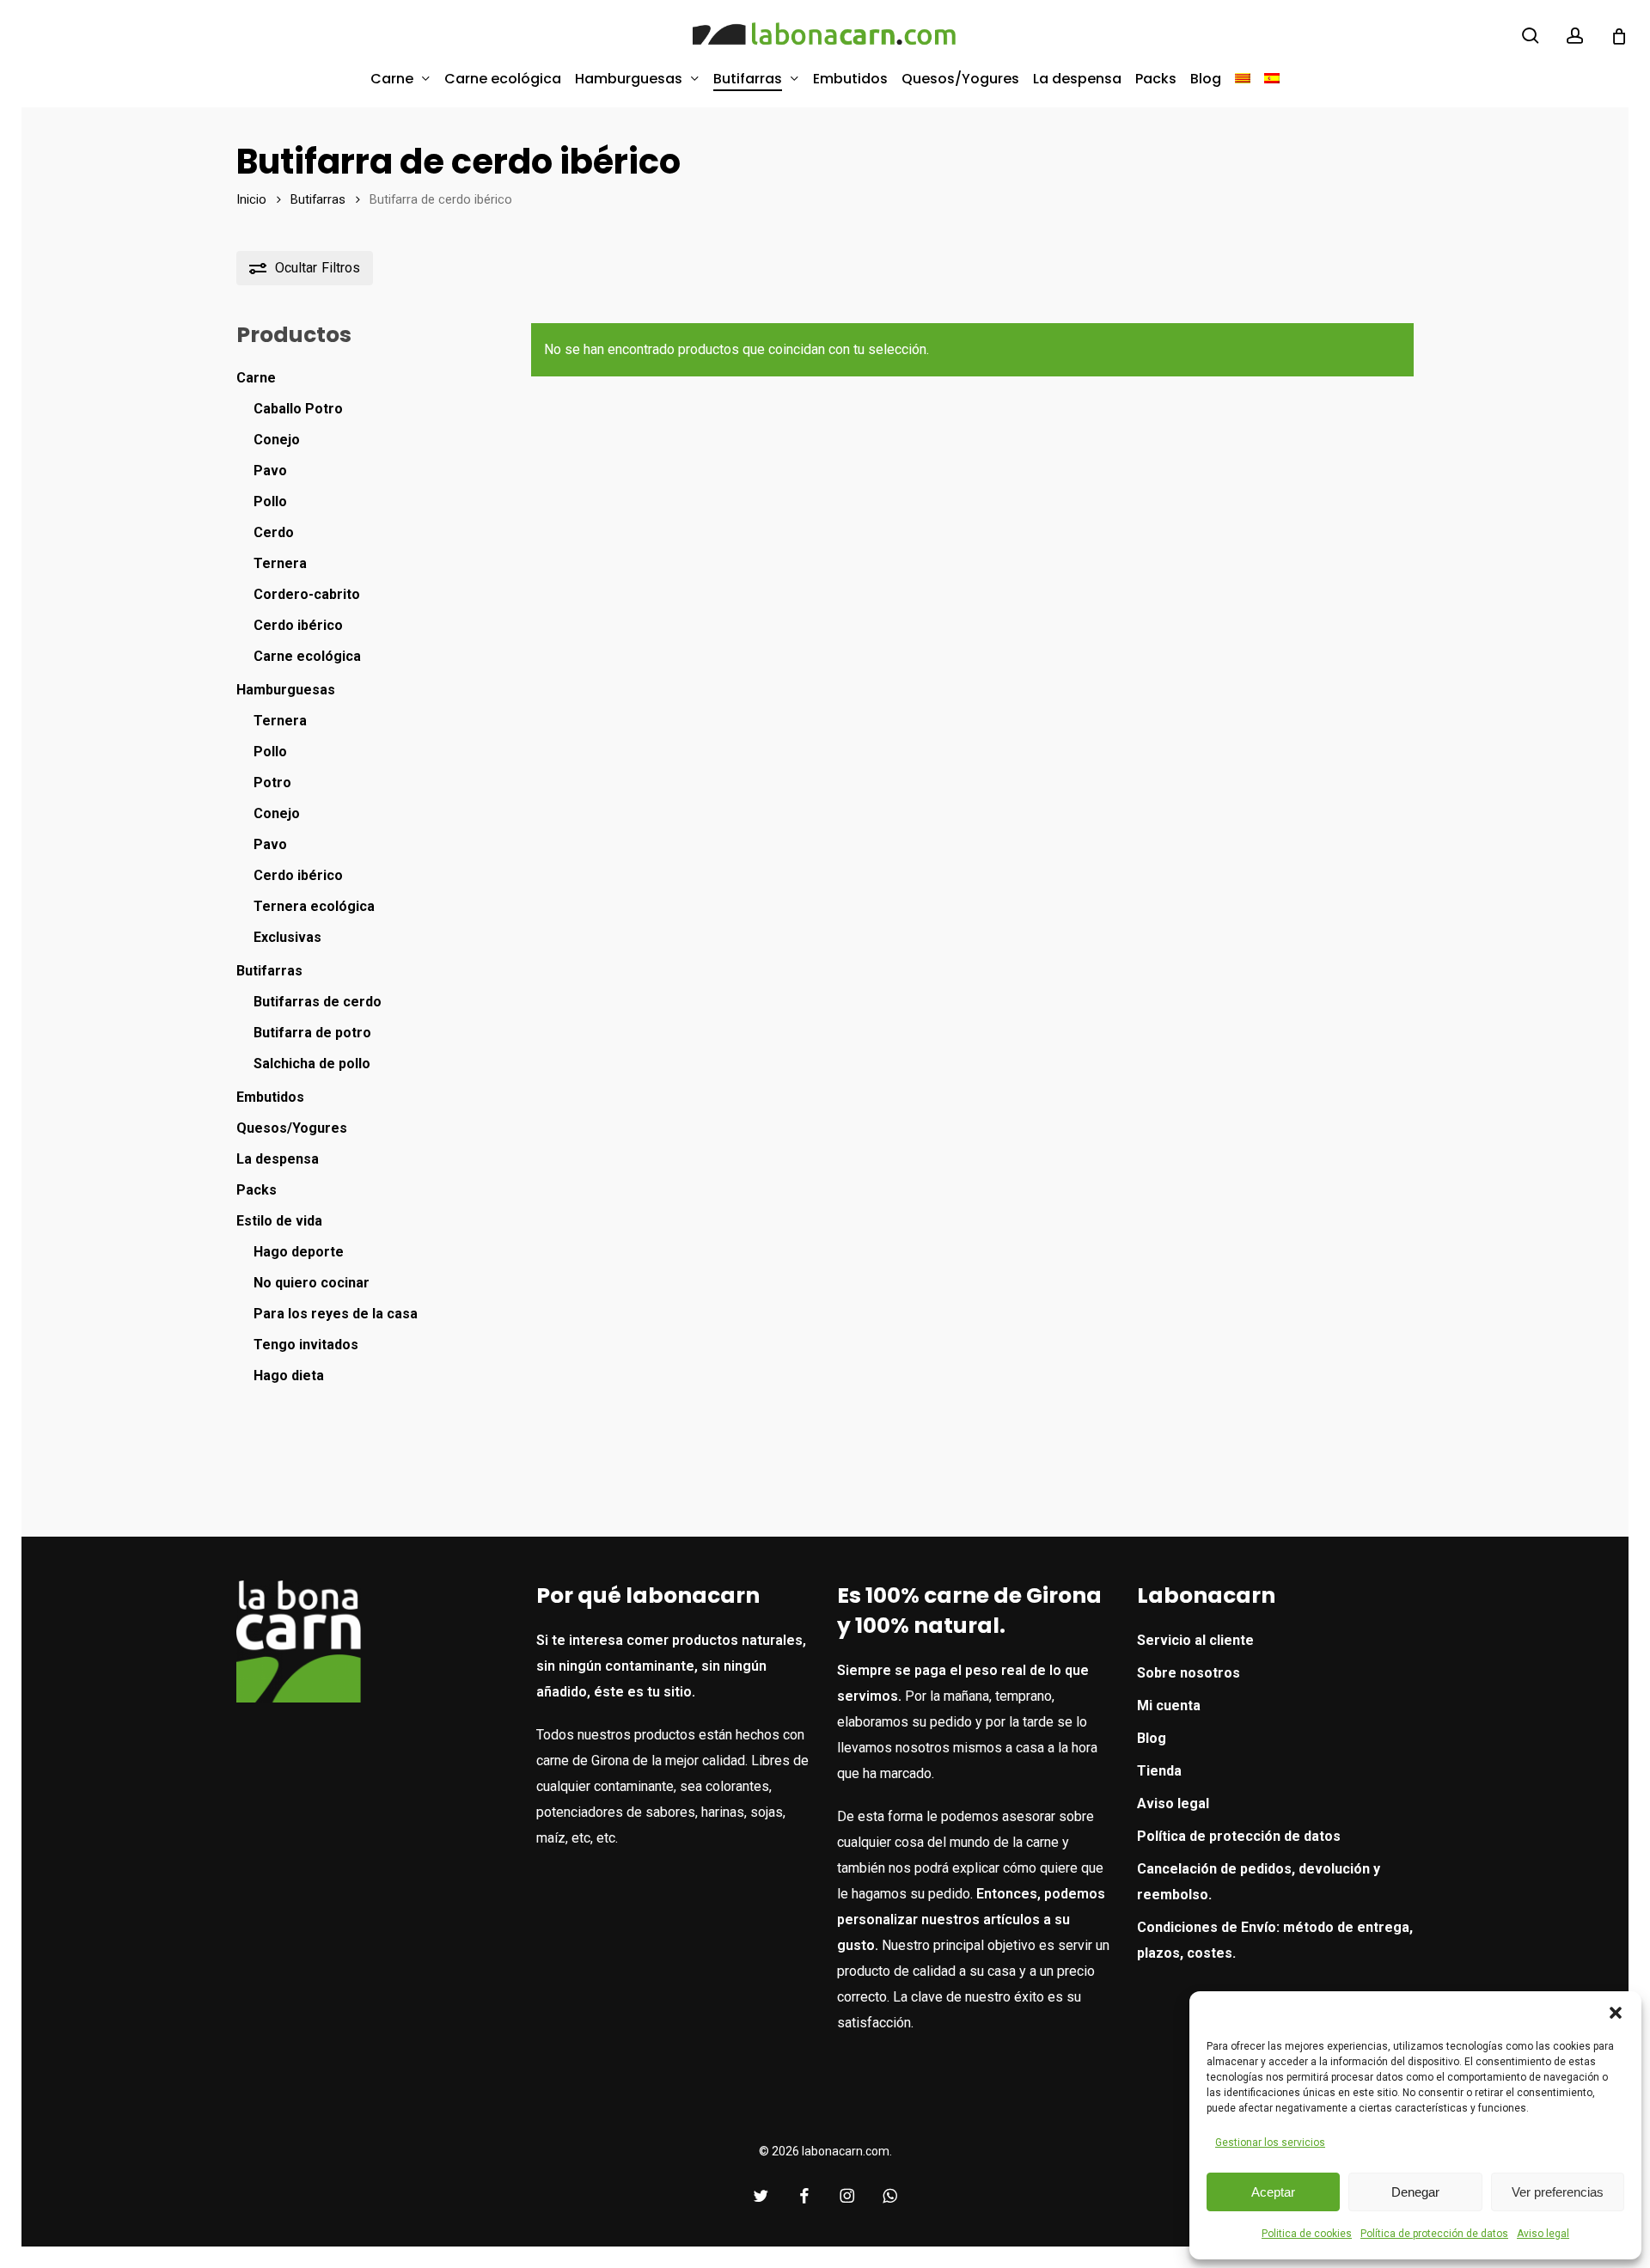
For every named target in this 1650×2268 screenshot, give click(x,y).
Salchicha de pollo (312, 1064)
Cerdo (274, 532)
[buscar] (1531, 36)
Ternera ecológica (314, 906)
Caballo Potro (298, 409)
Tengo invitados (306, 1345)
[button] (1616, 2013)
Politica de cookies (1307, 2234)
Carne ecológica (307, 656)
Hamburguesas (286, 690)
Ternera (280, 563)
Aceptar (1273, 2192)
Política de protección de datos (1434, 2234)
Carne (256, 378)
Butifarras (318, 199)
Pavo (270, 471)
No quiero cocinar (312, 1283)
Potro (272, 782)
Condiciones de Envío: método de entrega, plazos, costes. (1275, 1940)
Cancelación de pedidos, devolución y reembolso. (1259, 1882)
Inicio (251, 199)
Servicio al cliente (1195, 1640)
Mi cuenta (1169, 1706)
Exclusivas (287, 937)
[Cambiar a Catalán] (1243, 79)
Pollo (270, 501)
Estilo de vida (279, 1221)
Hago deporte (299, 1252)
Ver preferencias (1558, 2192)
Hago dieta (289, 1375)
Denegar (1415, 2192)
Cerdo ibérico (298, 625)
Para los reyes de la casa (336, 1314)
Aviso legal (1543, 2234)
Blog (1152, 1738)
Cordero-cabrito (307, 594)
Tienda (1159, 1771)
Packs (257, 1190)
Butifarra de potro (312, 1033)
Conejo (277, 440)
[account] (1575, 36)
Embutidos (270, 1097)
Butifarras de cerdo (318, 1002)
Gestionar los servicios (1270, 2143)
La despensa (278, 1159)
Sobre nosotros (1189, 1673)
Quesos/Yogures (292, 1128)
